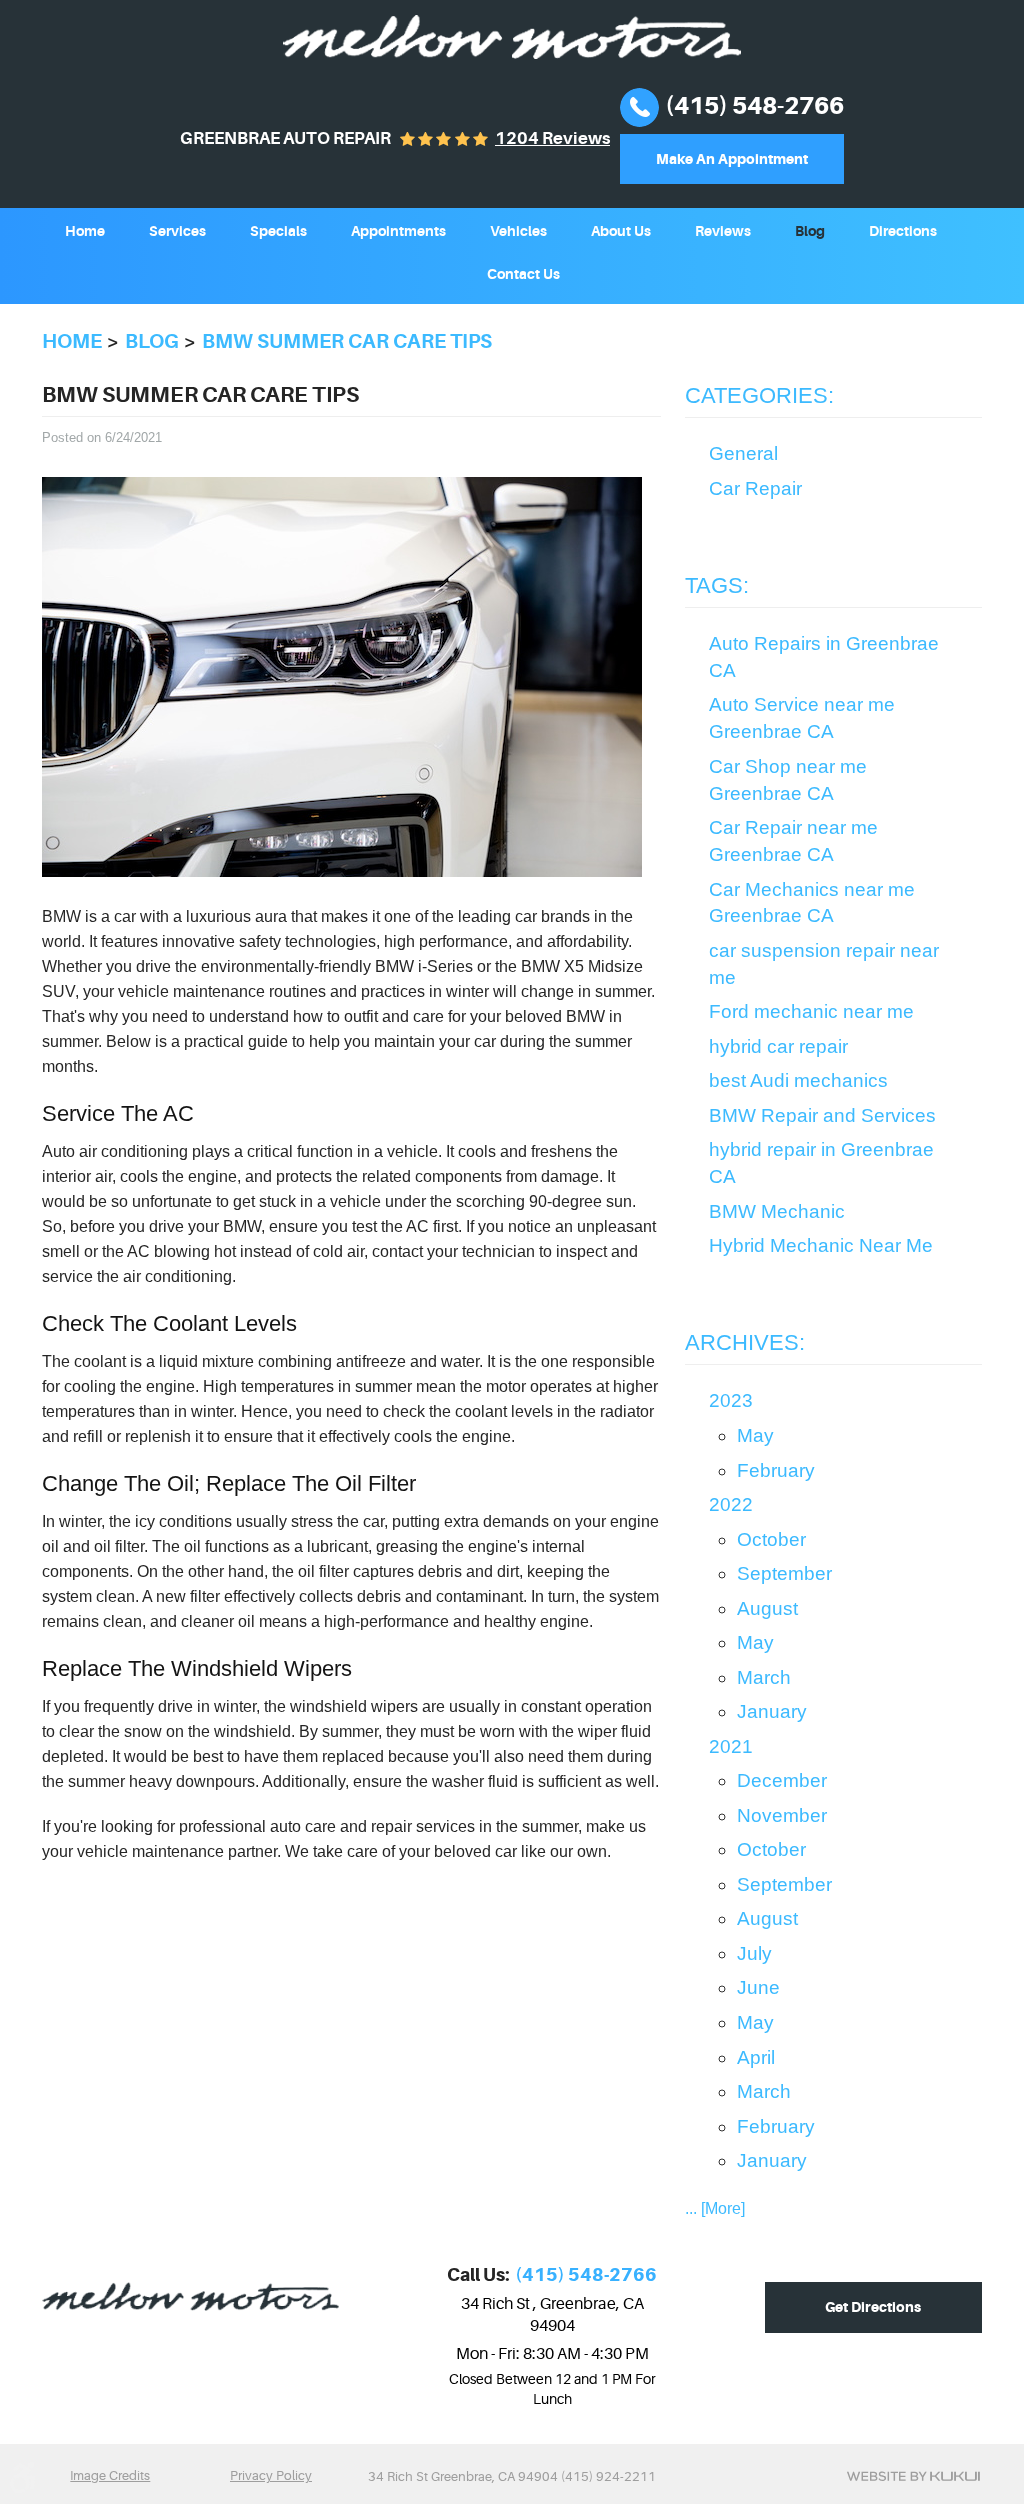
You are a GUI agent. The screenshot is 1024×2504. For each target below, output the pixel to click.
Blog (810, 231)
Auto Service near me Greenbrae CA (802, 718)
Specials (278, 231)
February (776, 1470)
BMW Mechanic (777, 1211)
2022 (731, 1504)
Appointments (398, 231)
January (772, 1711)
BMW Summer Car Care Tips (347, 341)
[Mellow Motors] (512, 37)
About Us (621, 231)
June (758, 1987)
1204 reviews (552, 138)
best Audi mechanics (798, 1080)
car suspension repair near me (824, 964)
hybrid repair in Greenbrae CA (821, 1163)
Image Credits (110, 2475)
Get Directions (873, 2307)
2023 (731, 1400)
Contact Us (523, 274)
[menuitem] (85, 229)
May (755, 1435)
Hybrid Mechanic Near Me (821, 1245)
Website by (913, 2476)
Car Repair (755, 488)
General (743, 453)
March (764, 1677)
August (767, 1608)
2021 (731, 1746)
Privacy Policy (271, 2475)
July (754, 1953)
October (771, 1539)
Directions (903, 231)
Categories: (759, 395)
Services (177, 231)
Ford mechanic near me (811, 1011)
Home (85, 231)
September (784, 1573)
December (782, 1780)
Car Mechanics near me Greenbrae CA (812, 903)
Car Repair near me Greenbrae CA (793, 841)
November (782, 1815)
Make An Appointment (732, 159)
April (756, 2057)
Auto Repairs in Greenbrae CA (824, 657)
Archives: (745, 1342)
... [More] (715, 2208)
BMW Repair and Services (822, 1115)
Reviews (723, 231)
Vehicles (518, 231)
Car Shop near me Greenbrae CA (788, 780)
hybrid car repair (778, 1046)
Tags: (717, 585)
